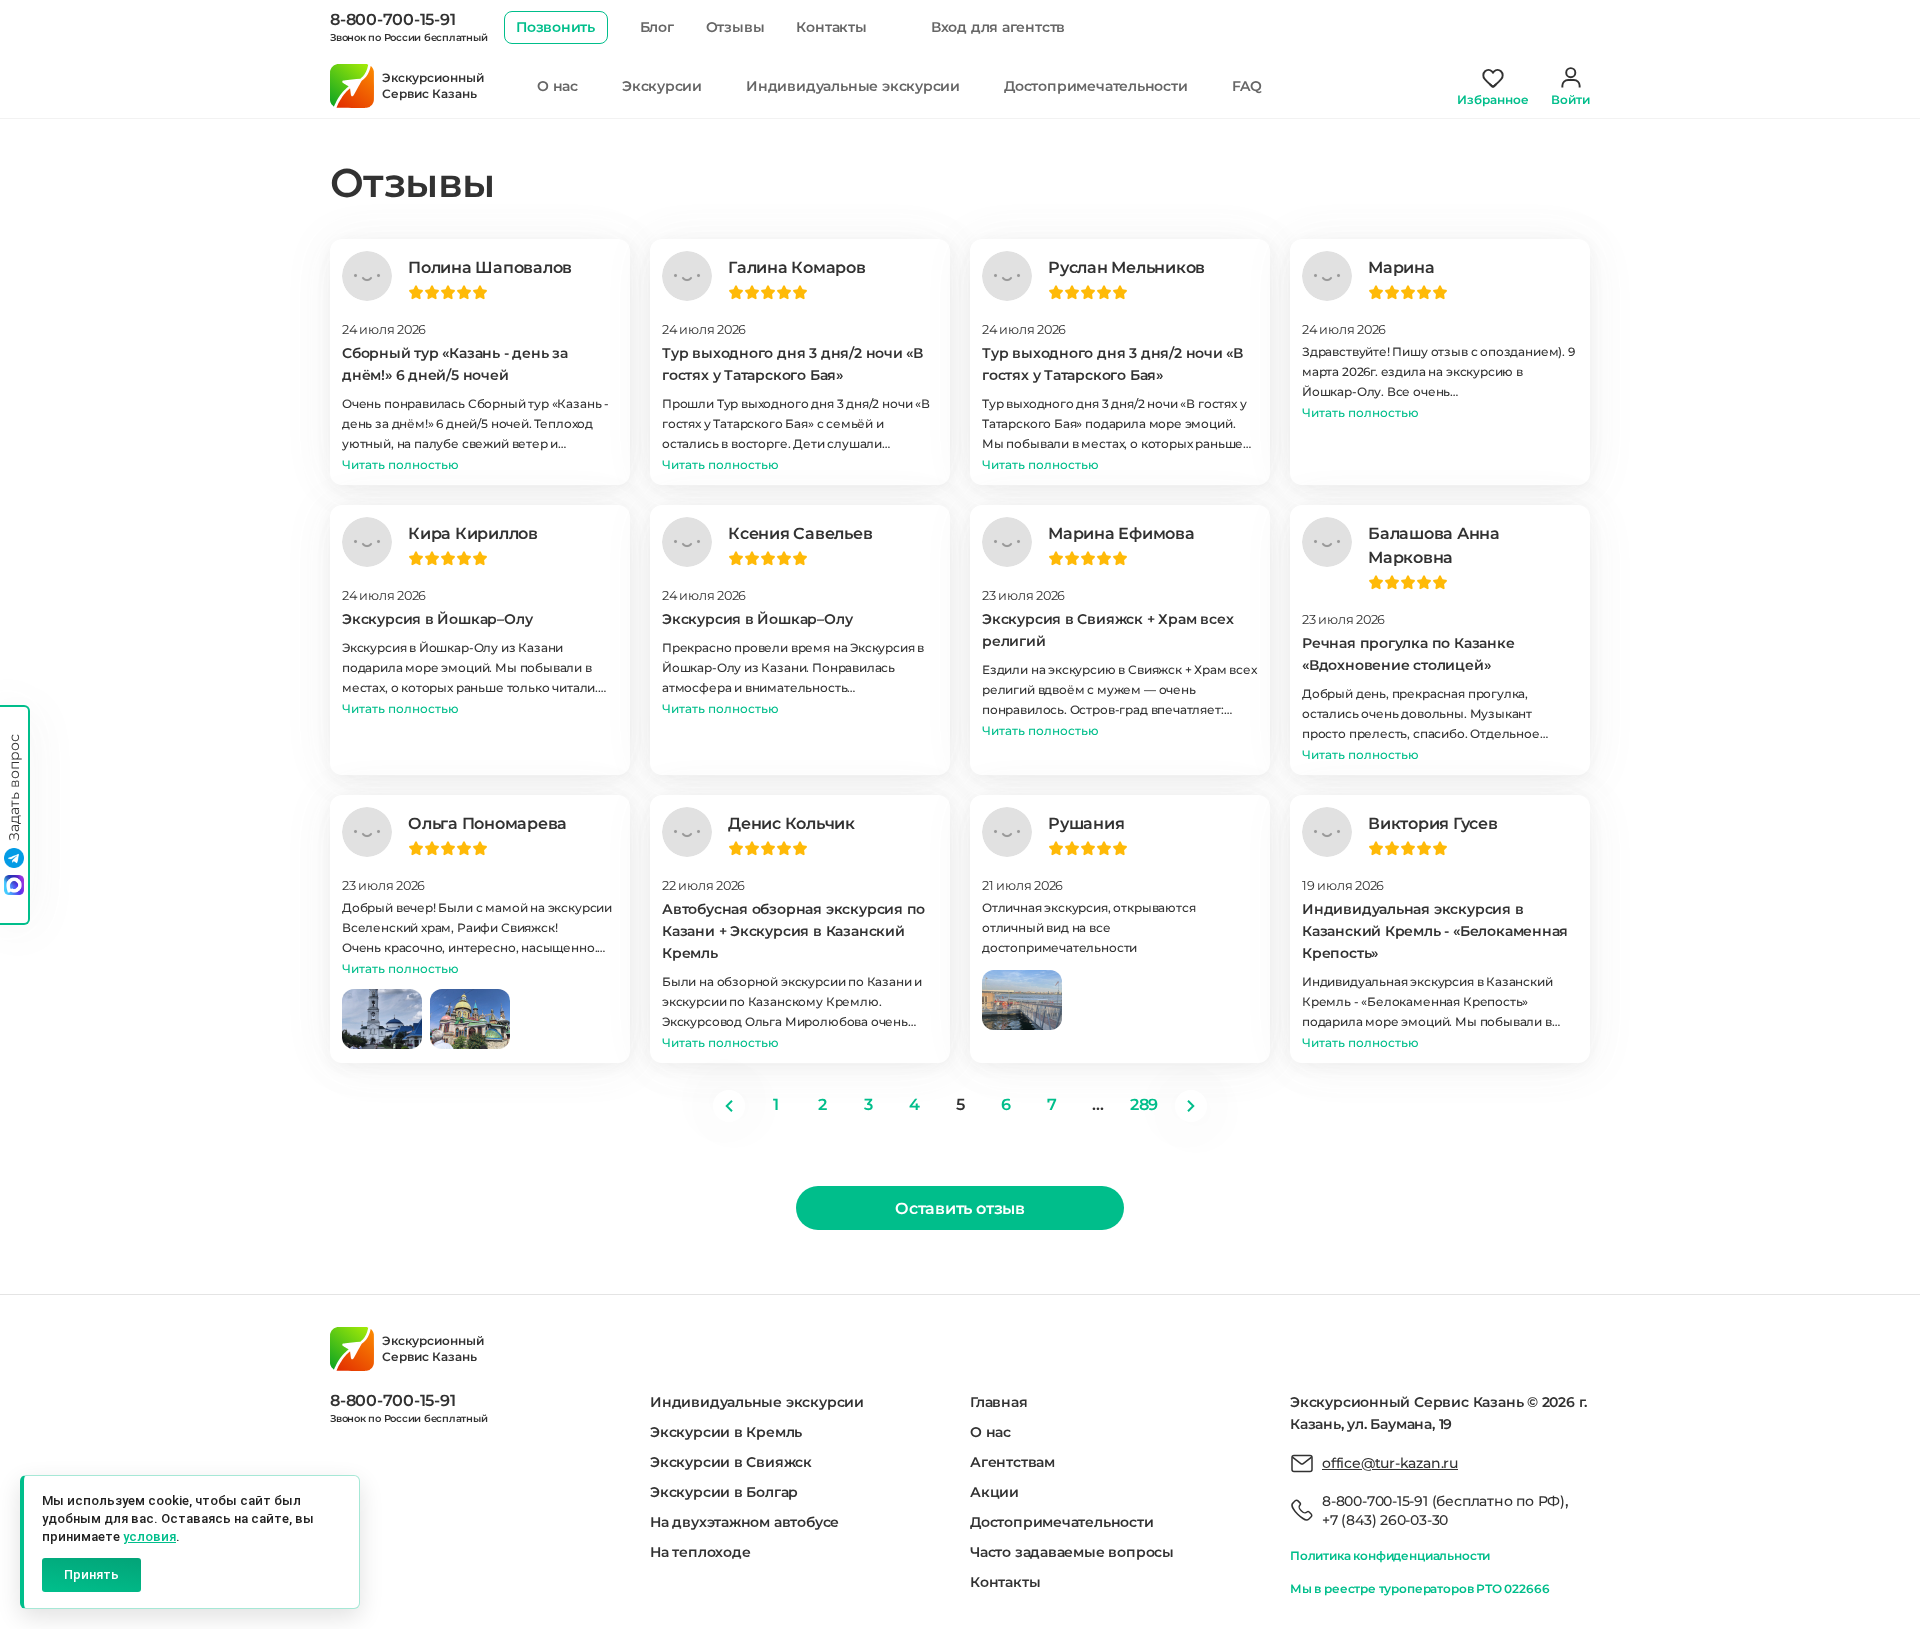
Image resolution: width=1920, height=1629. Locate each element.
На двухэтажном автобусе (744, 1522)
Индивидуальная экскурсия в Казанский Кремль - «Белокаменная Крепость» (1435, 931)
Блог (657, 27)
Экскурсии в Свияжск (731, 1462)
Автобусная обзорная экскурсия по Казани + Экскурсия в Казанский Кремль (793, 931)
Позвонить (555, 27)
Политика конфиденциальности (1390, 1555)
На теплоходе (700, 1552)
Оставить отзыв (960, 1208)
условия (149, 1536)
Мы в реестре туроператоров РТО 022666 (1419, 1588)
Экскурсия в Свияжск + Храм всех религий (1108, 630)
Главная (999, 1402)
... (1097, 1104)
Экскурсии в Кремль (726, 1432)
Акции (994, 1492)
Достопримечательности (1096, 86)
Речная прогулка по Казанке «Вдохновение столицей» (1408, 654)
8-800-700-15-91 (392, 19)
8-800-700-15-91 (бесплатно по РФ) (1443, 1501)
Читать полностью (400, 464)
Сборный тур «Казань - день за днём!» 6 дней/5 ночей (455, 364)
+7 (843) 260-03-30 (1385, 1520)
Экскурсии (662, 86)
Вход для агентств (998, 27)
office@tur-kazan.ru (1390, 1463)
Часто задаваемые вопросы (1072, 1552)
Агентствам (1012, 1462)
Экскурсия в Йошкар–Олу (437, 619)
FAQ (1247, 86)
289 (1144, 1104)
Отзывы (735, 27)
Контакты (831, 27)
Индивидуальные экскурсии (853, 86)
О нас (557, 86)
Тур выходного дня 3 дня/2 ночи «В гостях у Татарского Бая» (792, 364)
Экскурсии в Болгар (724, 1492)
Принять (91, 1574)
